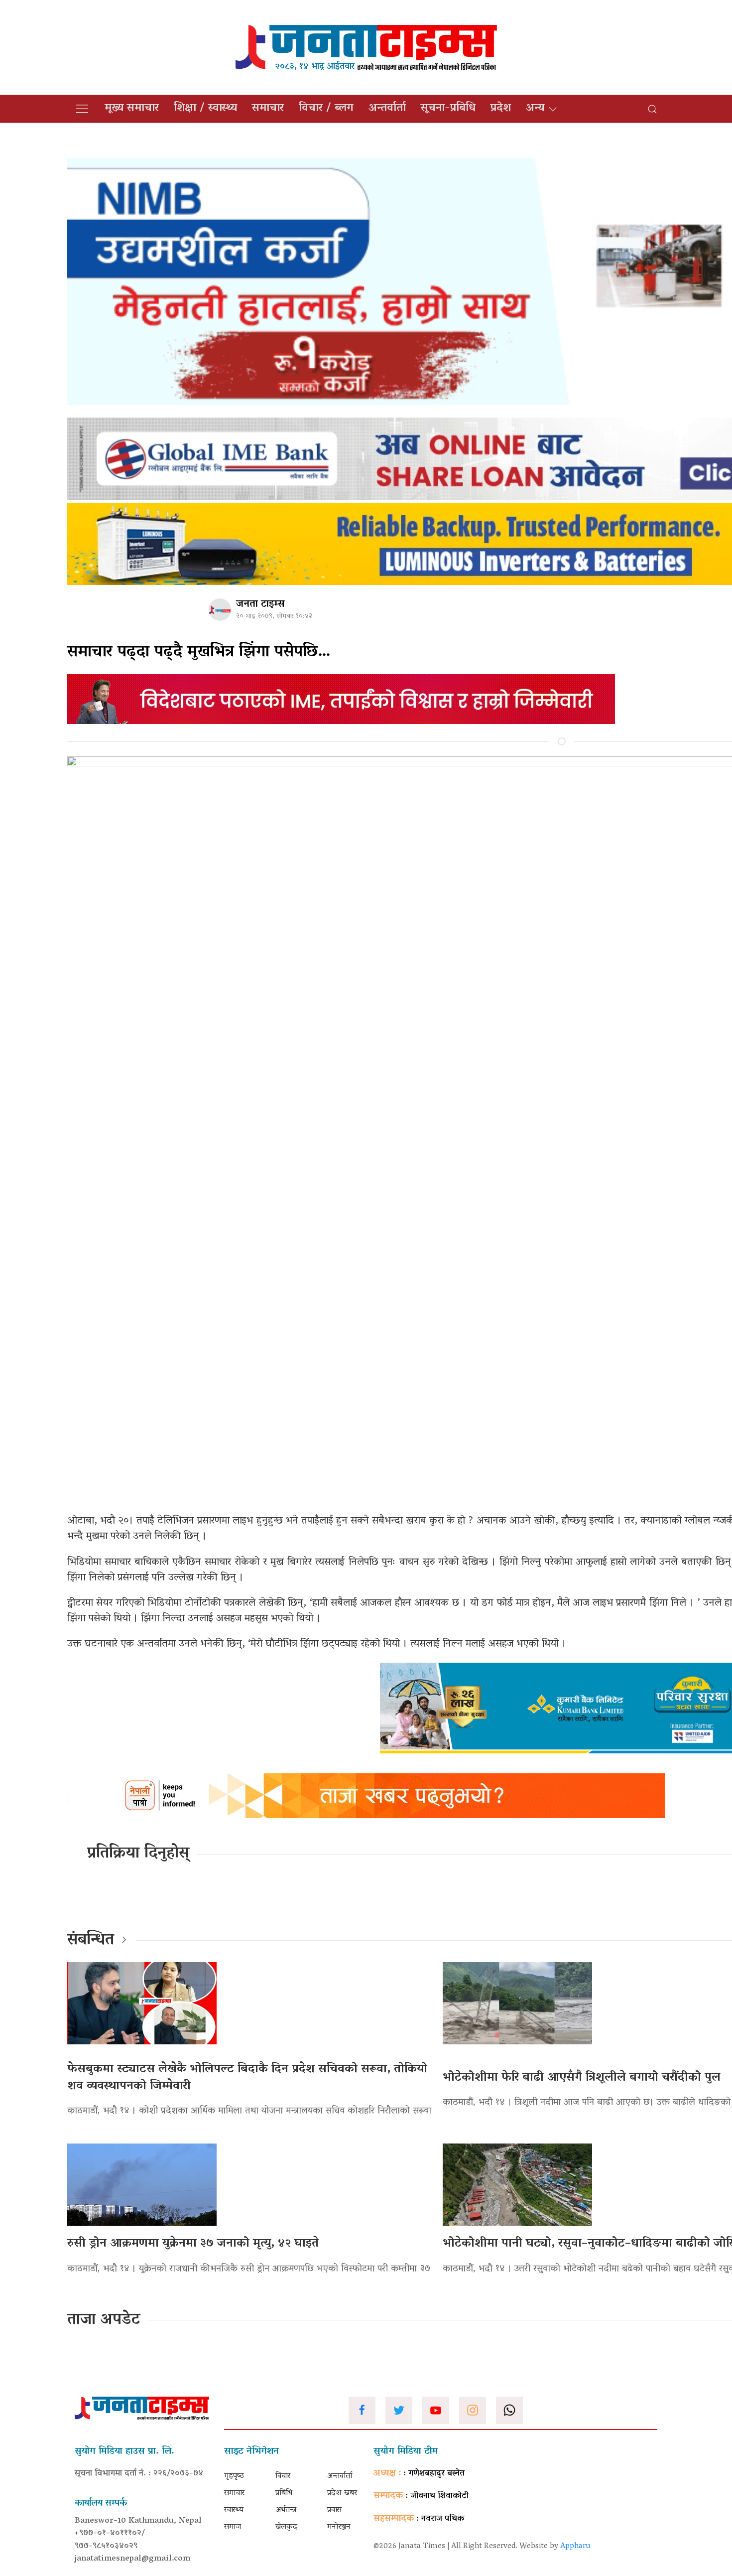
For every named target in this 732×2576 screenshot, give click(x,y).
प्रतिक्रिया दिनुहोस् (138, 1854)
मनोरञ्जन (339, 2527)
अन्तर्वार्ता (387, 109)
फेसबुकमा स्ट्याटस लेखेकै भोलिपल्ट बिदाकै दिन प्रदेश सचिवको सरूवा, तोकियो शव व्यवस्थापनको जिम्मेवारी (247, 2078)
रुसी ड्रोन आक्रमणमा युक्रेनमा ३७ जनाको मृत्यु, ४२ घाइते (193, 2244)
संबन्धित (91, 1941)
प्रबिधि (284, 2493)
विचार (283, 2476)
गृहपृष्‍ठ (234, 2476)
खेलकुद (286, 2527)
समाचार (268, 109)
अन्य (535, 109)
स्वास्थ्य (234, 2510)
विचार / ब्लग (326, 109)
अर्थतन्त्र (286, 2510)
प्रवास (334, 2510)
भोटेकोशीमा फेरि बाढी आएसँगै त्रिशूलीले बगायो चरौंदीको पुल (582, 2078)
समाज (233, 2527)
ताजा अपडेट (104, 2320)
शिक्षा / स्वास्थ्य (205, 109)
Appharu (575, 2547)
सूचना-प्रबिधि (448, 109)
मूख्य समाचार (132, 109)
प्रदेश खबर (342, 2493)
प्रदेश (501, 109)
